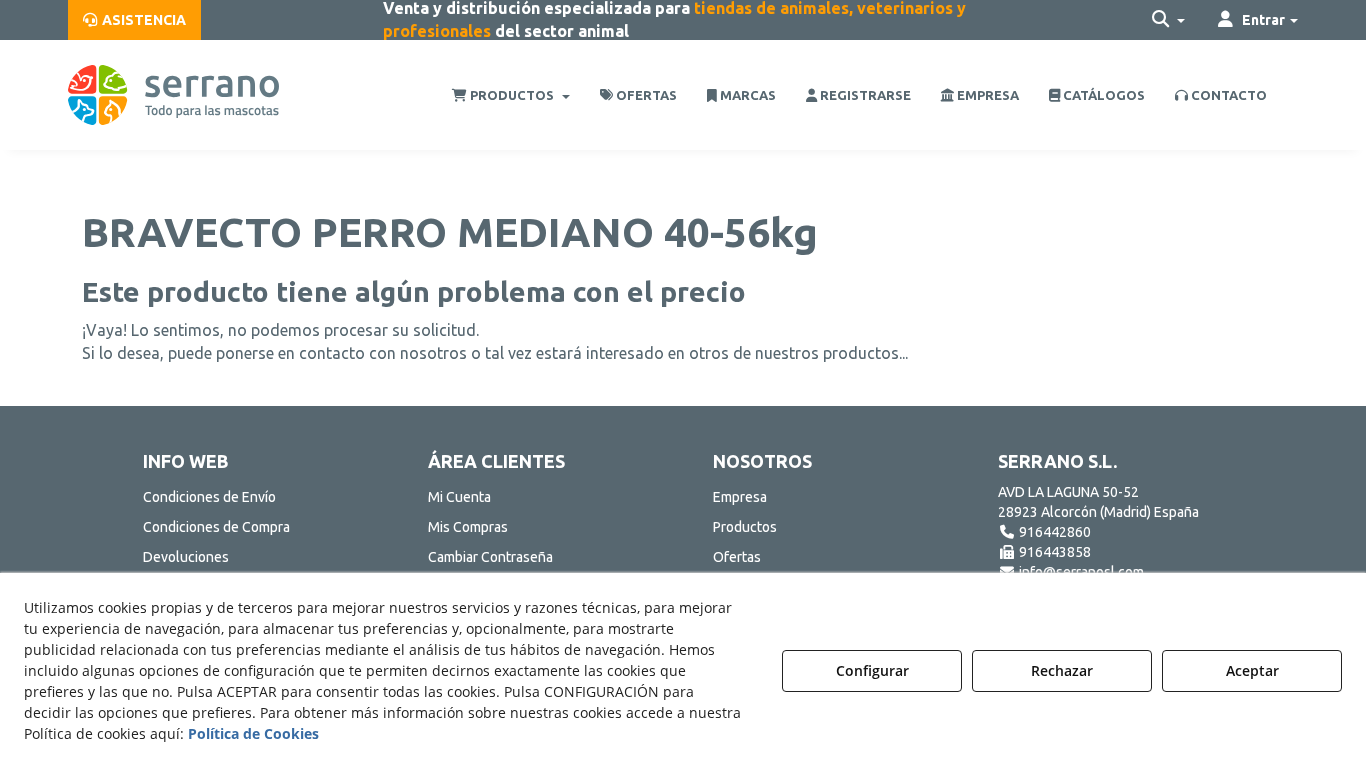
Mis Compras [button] (468, 527)
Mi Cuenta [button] (459, 497)
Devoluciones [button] (186, 557)
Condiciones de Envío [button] (209, 497)
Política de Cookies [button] (253, 733)
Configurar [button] (872, 670)
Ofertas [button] (737, 557)
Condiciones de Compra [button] (216, 527)
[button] (134, 20)
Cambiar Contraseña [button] (490, 557)
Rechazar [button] (1062, 670)
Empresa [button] (740, 497)
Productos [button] (745, 527)
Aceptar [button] (1252, 670)
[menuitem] (134, 20)
